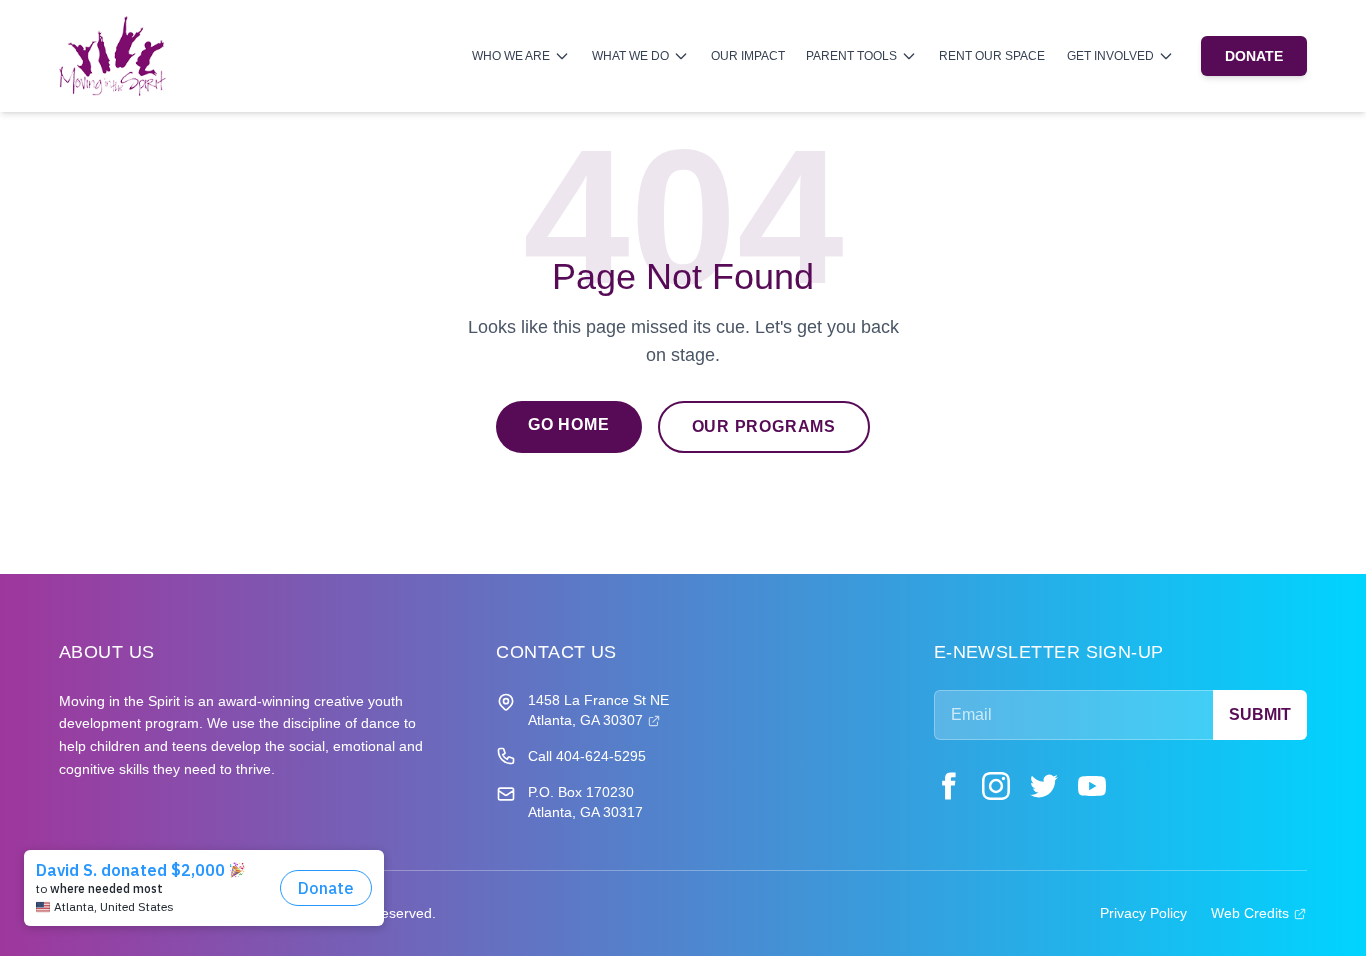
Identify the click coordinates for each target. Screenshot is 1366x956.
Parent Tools (851, 55)
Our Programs (764, 426)
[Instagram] (996, 786)
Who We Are (511, 55)
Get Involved (1110, 55)
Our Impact (748, 55)
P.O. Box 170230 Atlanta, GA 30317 (585, 802)
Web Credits (1259, 912)
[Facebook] (948, 786)
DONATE (1254, 56)
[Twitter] (1044, 786)
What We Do (630, 55)
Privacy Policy (1143, 913)
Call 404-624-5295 (587, 756)
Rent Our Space (992, 55)
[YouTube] (1092, 786)
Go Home (569, 424)
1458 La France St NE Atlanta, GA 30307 (598, 710)
